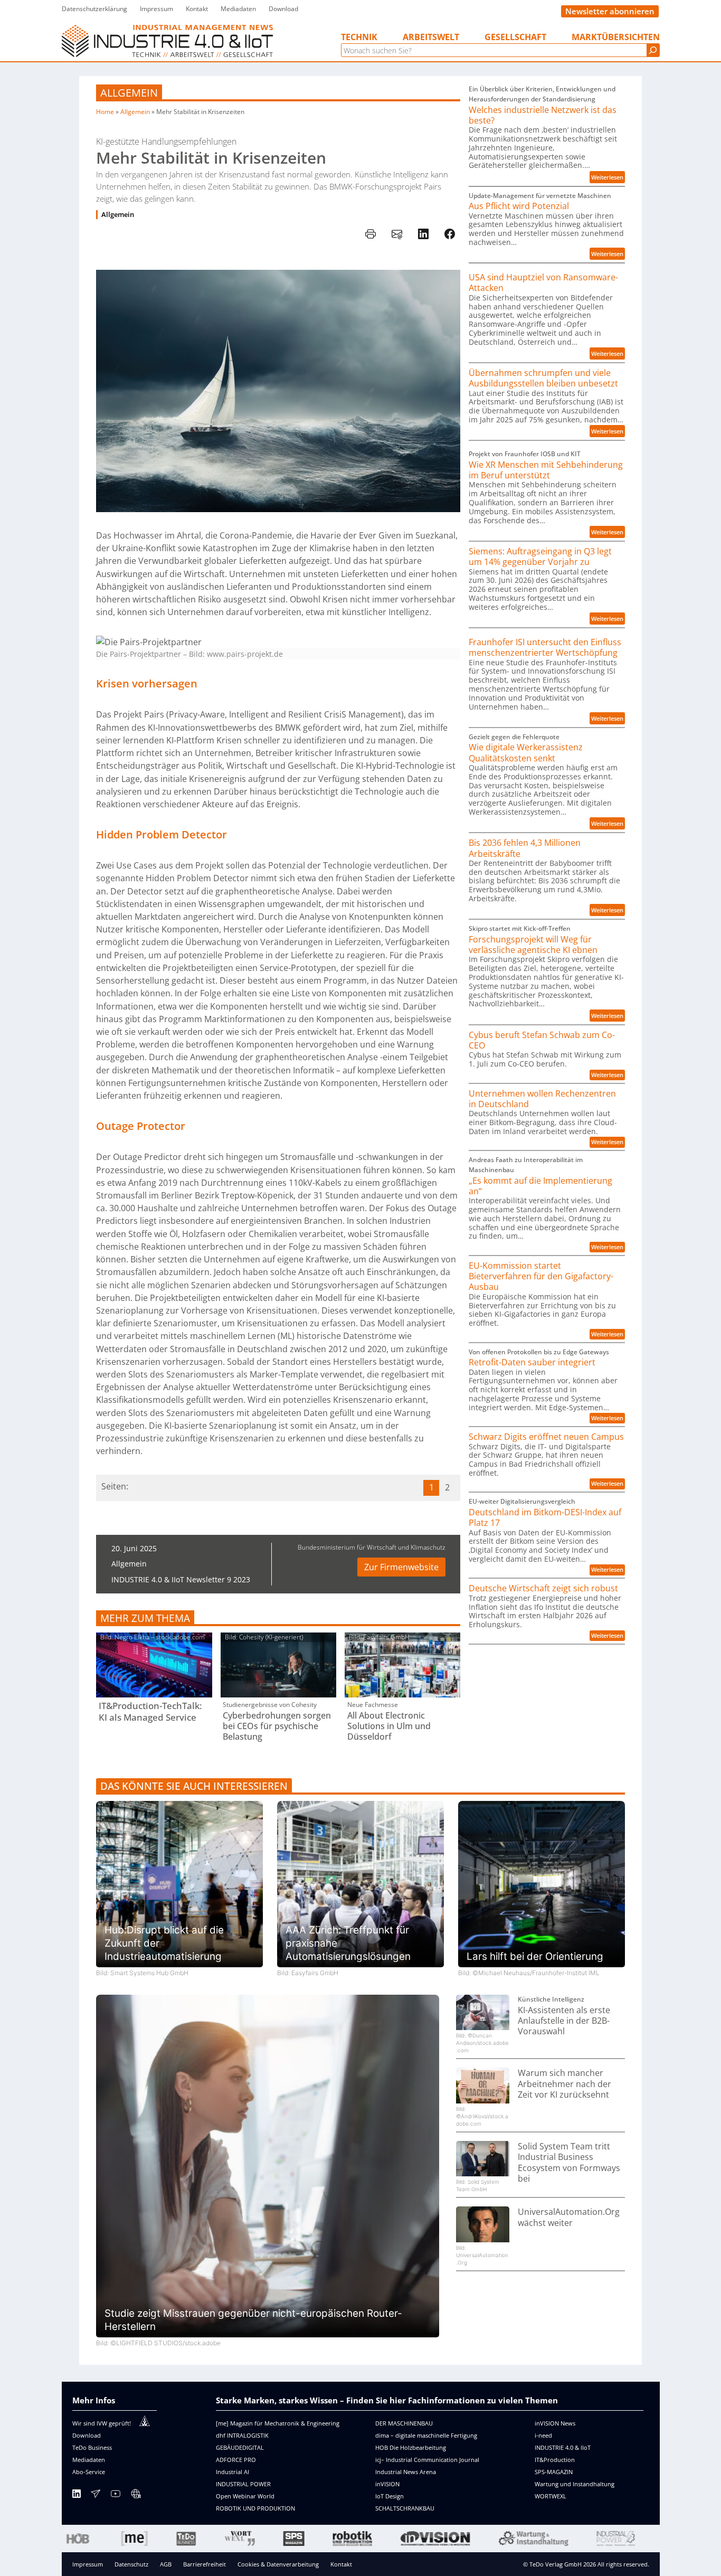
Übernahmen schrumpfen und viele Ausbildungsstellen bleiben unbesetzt (543, 378)
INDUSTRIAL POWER (243, 2484)
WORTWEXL (551, 2496)
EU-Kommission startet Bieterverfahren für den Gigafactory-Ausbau (541, 1276)
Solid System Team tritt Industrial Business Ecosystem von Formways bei (569, 2162)
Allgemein (129, 93)
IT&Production (555, 2460)
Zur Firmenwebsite (401, 1567)
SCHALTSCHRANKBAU (405, 2508)
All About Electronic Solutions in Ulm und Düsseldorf (389, 1726)
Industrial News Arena (406, 2472)
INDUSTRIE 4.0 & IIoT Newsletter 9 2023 (181, 1579)
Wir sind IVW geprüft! (102, 2423)
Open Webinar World (245, 2496)
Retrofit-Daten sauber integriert (532, 1362)
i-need (543, 2435)
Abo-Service (89, 2472)
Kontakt (341, 2564)
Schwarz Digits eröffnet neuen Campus (546, 1437)
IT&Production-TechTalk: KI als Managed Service (150, 1712)
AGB (166, 2564)
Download (87, 2435)
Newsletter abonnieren (610, 11)
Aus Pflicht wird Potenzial (519, 206)
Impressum (88, 2564)
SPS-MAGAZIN (554, 2472)
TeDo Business (92, 2447)
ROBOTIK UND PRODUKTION (255, 2508)
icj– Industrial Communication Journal (427, 2460)
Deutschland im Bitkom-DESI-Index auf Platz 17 (545, 1518)
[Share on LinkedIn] (423, 234)
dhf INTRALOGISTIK (242, 2435)
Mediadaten (89, 2460)
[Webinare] (136, 2495)
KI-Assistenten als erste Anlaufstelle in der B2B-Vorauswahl (564, 2021)
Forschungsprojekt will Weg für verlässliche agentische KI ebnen (533, 945)
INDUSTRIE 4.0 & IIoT (563, 2447)
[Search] (653, 50)
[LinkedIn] (77, 2495)
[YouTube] (116, 2495)
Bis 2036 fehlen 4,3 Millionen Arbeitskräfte (525, 848)
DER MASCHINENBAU (404, 2423)
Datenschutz (131, 2564)
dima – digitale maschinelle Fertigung (426, 2435)
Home (105, 112)
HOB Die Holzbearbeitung (411, 2447)
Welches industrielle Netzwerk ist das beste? (543, 115)
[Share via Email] (397, 234)
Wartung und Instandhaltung (575, 2484)
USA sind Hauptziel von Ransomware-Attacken (543, 283)
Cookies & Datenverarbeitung (278, 2564)
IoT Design (390, 2496)
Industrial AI (233, 2472)
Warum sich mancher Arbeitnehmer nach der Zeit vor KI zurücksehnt (565, 2084)
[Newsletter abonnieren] (96, 2495)
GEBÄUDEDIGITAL (240, 2447)
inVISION (387, 2484)
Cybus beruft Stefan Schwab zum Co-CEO (542, 1040)
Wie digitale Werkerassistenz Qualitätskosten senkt (526, 753)
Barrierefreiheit (205, 2564)
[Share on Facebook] (450, 234)
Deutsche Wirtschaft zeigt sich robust (543, 1588)
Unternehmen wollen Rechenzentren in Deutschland (542, 1099)
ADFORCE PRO (236, 2460)
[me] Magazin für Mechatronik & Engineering (278, 2423)
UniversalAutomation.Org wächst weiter (569, 2217)
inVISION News (555, 2423)
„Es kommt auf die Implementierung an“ (540, 1186)
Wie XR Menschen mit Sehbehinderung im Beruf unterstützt (546, 470)
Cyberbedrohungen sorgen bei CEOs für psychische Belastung (277, 1726)
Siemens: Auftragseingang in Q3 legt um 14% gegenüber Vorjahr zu (540, 557)
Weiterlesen (608, 178)
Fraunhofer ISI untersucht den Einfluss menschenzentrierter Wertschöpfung (545, 648)
